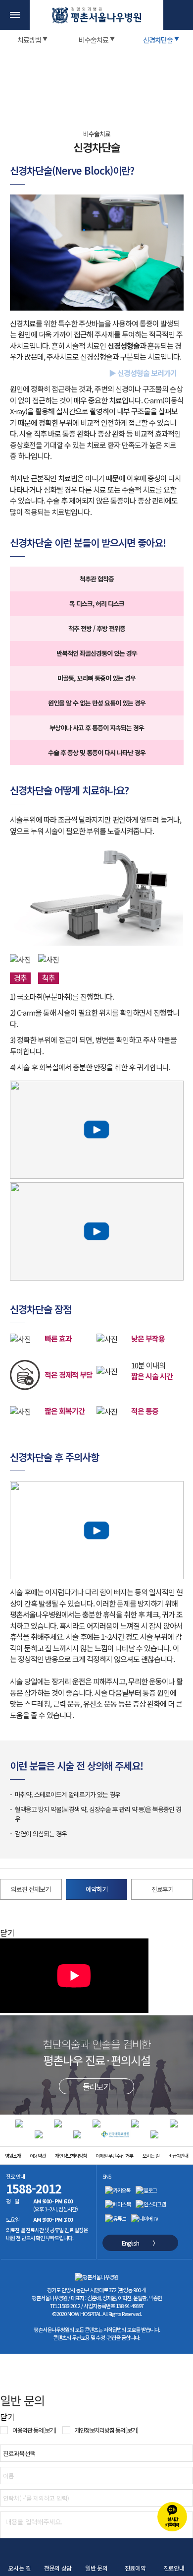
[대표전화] (178, 15)
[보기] (49, 2430)
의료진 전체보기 (31, 1889)
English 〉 (140, 2243)
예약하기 (96, 1889)
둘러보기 (96, 2086)
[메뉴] (15, 15)
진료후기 (162, 1889)
